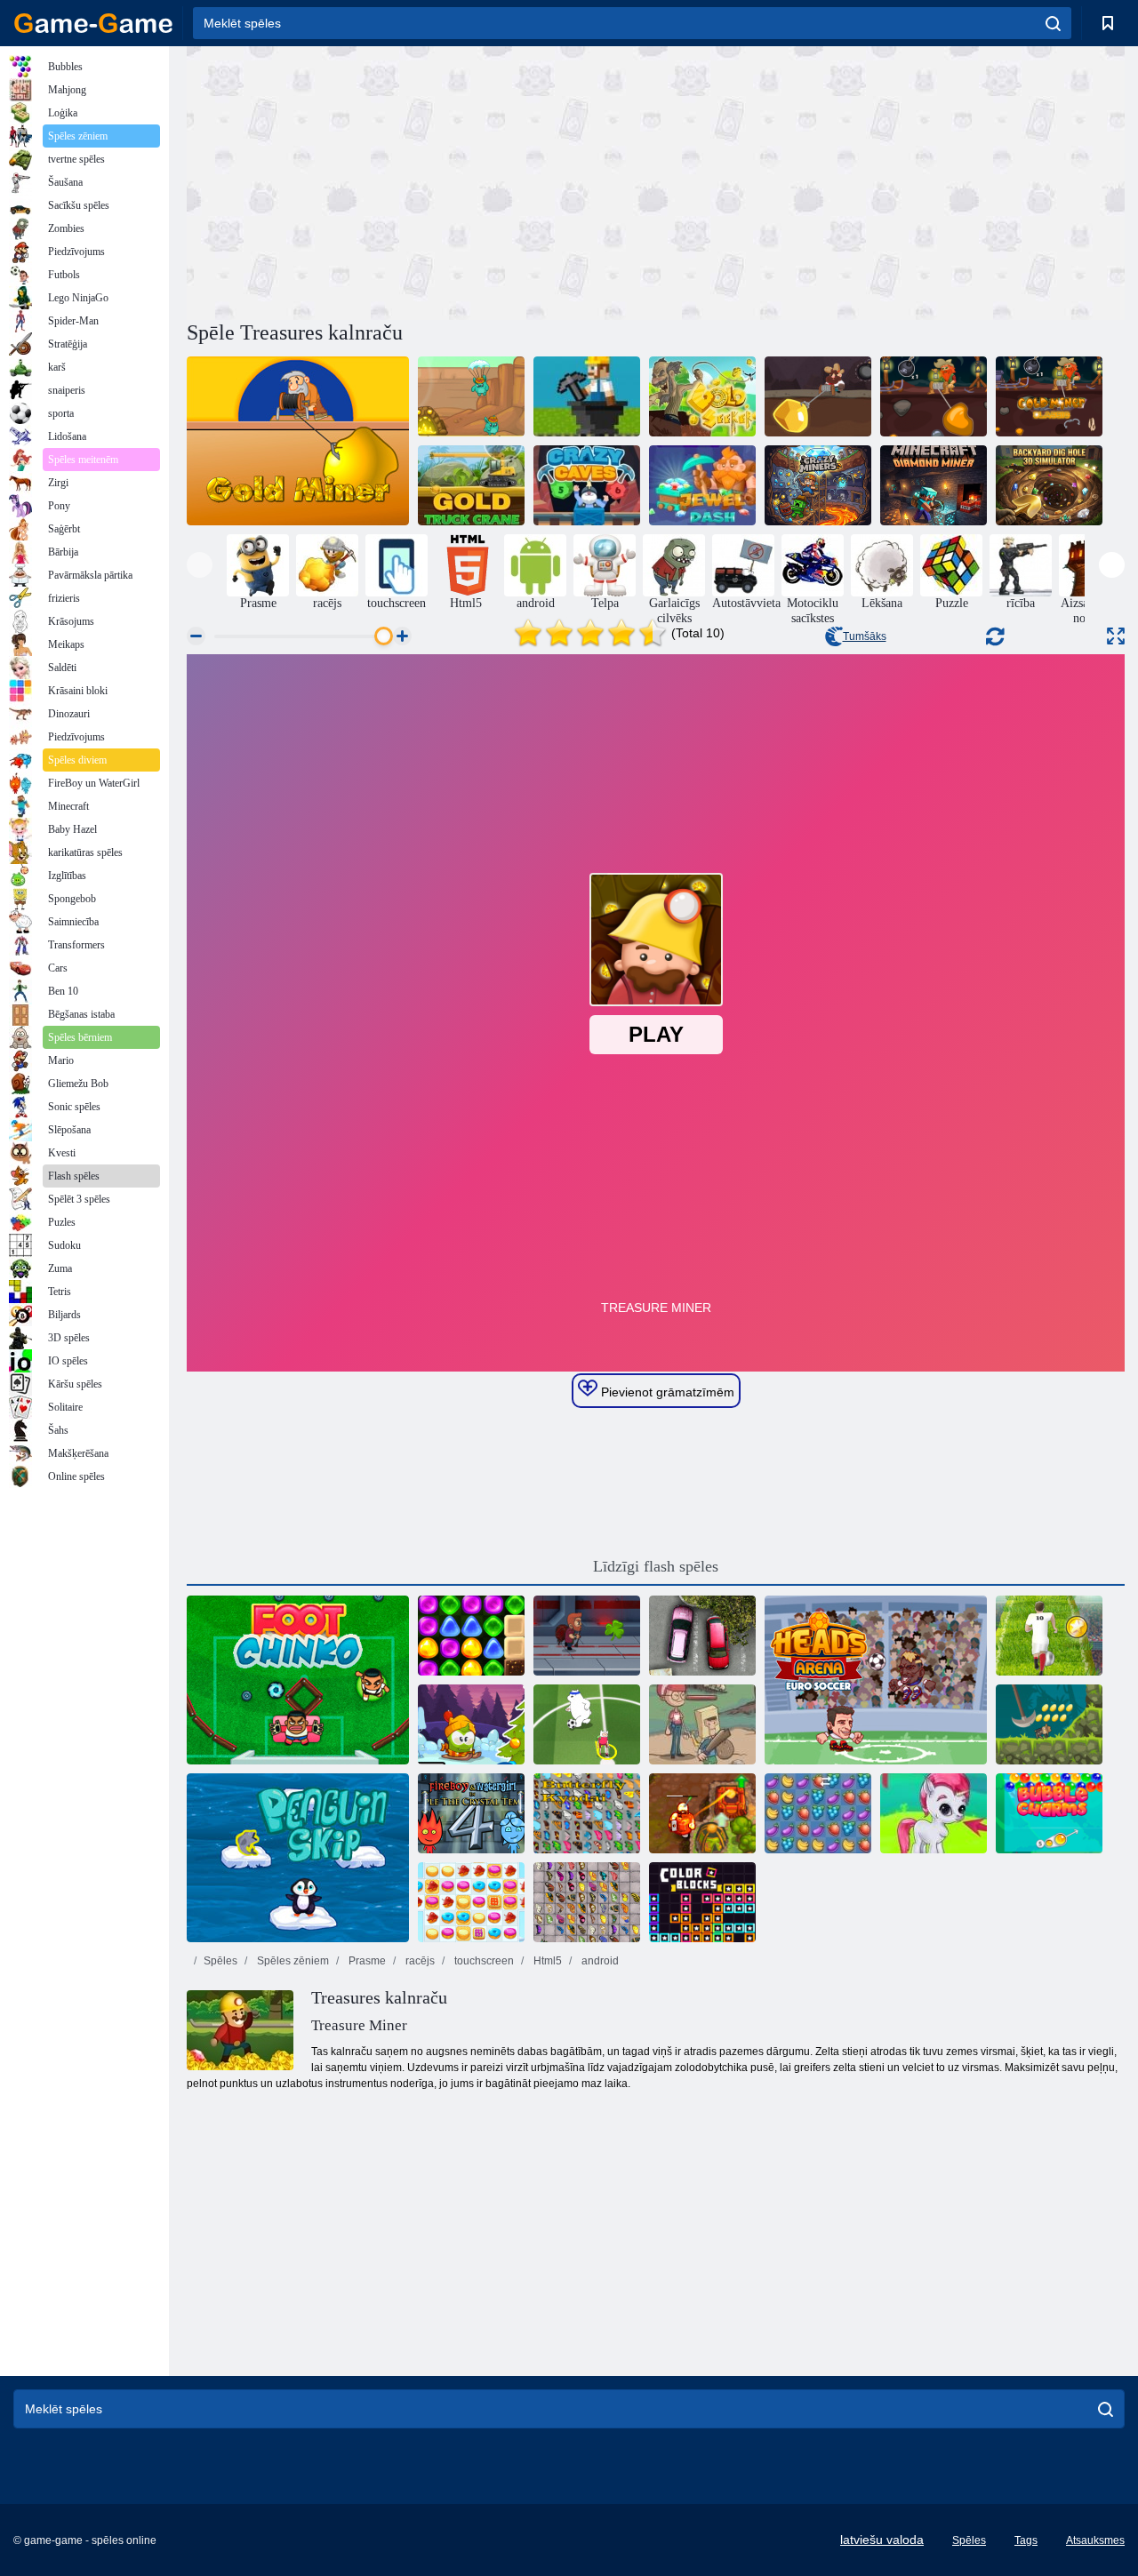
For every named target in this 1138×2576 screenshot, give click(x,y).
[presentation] (200, 565)
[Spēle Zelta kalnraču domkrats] (934, 396)
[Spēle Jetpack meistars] (587, 1636)
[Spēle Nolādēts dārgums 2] (702, 1813)
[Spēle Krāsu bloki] (702, 1902)
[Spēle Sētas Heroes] (702, 1724)
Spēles (220, 1961)
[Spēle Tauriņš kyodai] (587, 1813)
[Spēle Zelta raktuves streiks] (587, 396)
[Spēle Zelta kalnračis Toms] (818, 396)
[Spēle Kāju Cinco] (298, 1680)
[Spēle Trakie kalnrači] (818, 485)
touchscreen (483, 1961)
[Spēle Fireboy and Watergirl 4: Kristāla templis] (471, 1813)
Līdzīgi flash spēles (656, 1566)
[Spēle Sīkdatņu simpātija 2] (471, 1902)
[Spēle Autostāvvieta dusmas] (702, 1636)
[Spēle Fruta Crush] (818, 1813)
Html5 (546, 1961)
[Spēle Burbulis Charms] (1049, 1813)
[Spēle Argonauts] (298, 441)
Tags (1026, 2540)
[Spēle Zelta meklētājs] (702, 396)
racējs (419, 1961)
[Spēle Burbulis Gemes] (934, 1813)
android (599, 1961)
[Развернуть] (1116, 636)
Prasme (366, 1961)
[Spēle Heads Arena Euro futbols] (876, 1680)
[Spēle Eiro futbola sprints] (1049, 1636)
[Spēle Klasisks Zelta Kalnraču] (1049, 396)
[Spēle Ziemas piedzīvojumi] (471, 1724)
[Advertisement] (421, 180)
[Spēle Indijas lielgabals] (1049, 1724)
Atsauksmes (1095, 2540)
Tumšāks (865, 636)
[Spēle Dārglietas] (702, 485)
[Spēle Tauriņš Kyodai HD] (587, 1902)
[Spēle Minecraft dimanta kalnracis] (934, 485)
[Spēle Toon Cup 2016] (587, 1724)
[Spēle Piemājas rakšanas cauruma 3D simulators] (1049, 485)
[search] (1053, 23)
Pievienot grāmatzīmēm (666, 1392)
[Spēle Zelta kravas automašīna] (471, 485)
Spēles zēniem (292, 1961)
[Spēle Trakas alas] (587, 485)
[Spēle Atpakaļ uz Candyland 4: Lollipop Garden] (471, 1636)
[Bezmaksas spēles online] (93, 23)
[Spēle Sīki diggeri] (471, 396)
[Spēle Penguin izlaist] (298, 1858)
